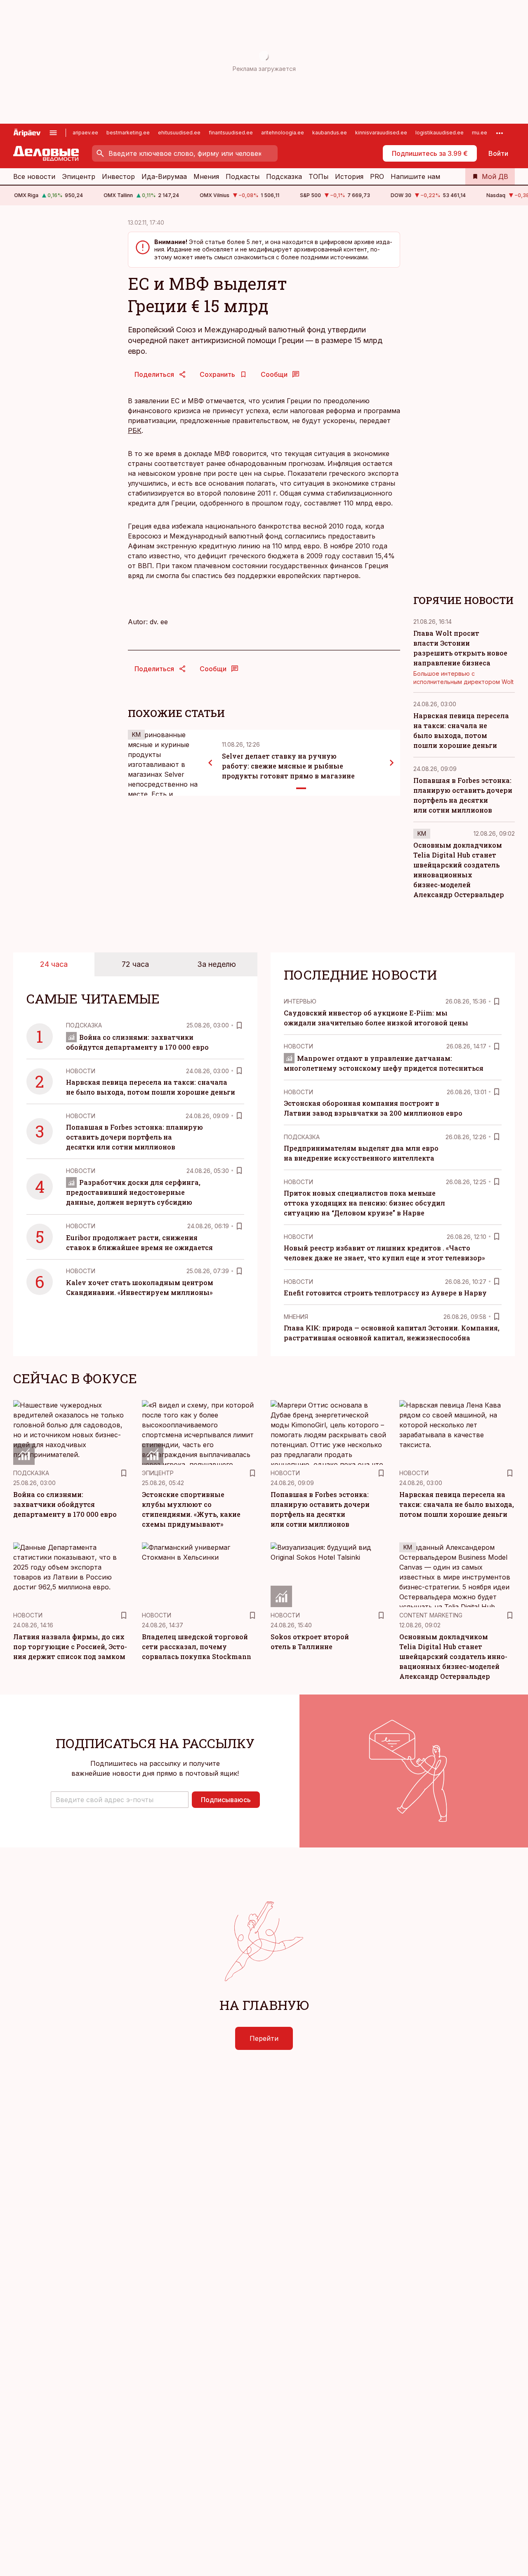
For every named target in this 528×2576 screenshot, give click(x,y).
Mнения (296, 1317)
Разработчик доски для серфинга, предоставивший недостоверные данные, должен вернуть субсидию (133, 1192)
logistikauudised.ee (440, 133)
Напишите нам (415, 176)
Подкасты (243, 176)
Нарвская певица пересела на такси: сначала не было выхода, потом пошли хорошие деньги (457, 1504)
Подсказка (284, 176)
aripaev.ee (85, 133)
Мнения (206, 176)
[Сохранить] (239, 1025)
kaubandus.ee (330, 133)
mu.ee (480, 133)
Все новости (34, 176)
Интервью (300, 1001)
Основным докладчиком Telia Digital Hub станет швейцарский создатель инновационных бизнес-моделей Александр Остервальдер (453, 1656)
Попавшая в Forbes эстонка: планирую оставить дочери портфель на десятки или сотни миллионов (134, 1137)
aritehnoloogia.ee (283, 133)
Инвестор (118, 176)
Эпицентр (79, 176)
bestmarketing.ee (128, 133)
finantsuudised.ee (231, 133)
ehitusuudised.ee (179, 133)
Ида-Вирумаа (164, 176)
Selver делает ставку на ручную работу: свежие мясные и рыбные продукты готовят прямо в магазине (288, 766)
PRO (377, 176)
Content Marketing (431, 1615)
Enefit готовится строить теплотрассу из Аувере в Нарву (385, 1293)
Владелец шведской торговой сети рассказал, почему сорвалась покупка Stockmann (197, 1646)
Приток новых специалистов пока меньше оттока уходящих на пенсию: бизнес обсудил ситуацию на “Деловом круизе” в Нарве (364, 1203)
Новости (81, 1071)
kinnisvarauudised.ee (381, 133)
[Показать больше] (500, 133)
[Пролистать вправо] (392, 763)
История (349, 176)
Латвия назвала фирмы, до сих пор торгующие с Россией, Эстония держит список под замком (70, 1646)
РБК (135, 430)
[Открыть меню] (53, 133)
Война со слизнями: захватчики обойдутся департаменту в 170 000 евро (65, 1504)
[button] (120, 1800)
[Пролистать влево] (210, 763)
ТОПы (318, 176)
